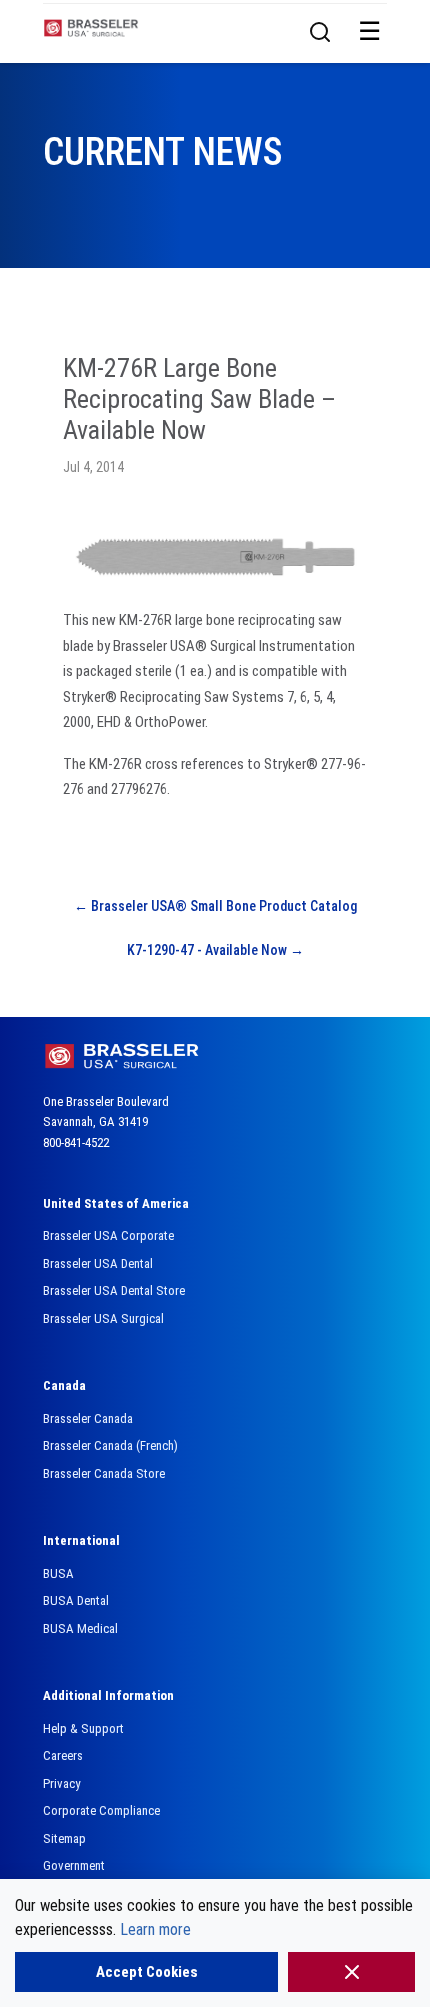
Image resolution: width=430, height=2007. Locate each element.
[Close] (351, 1972)
